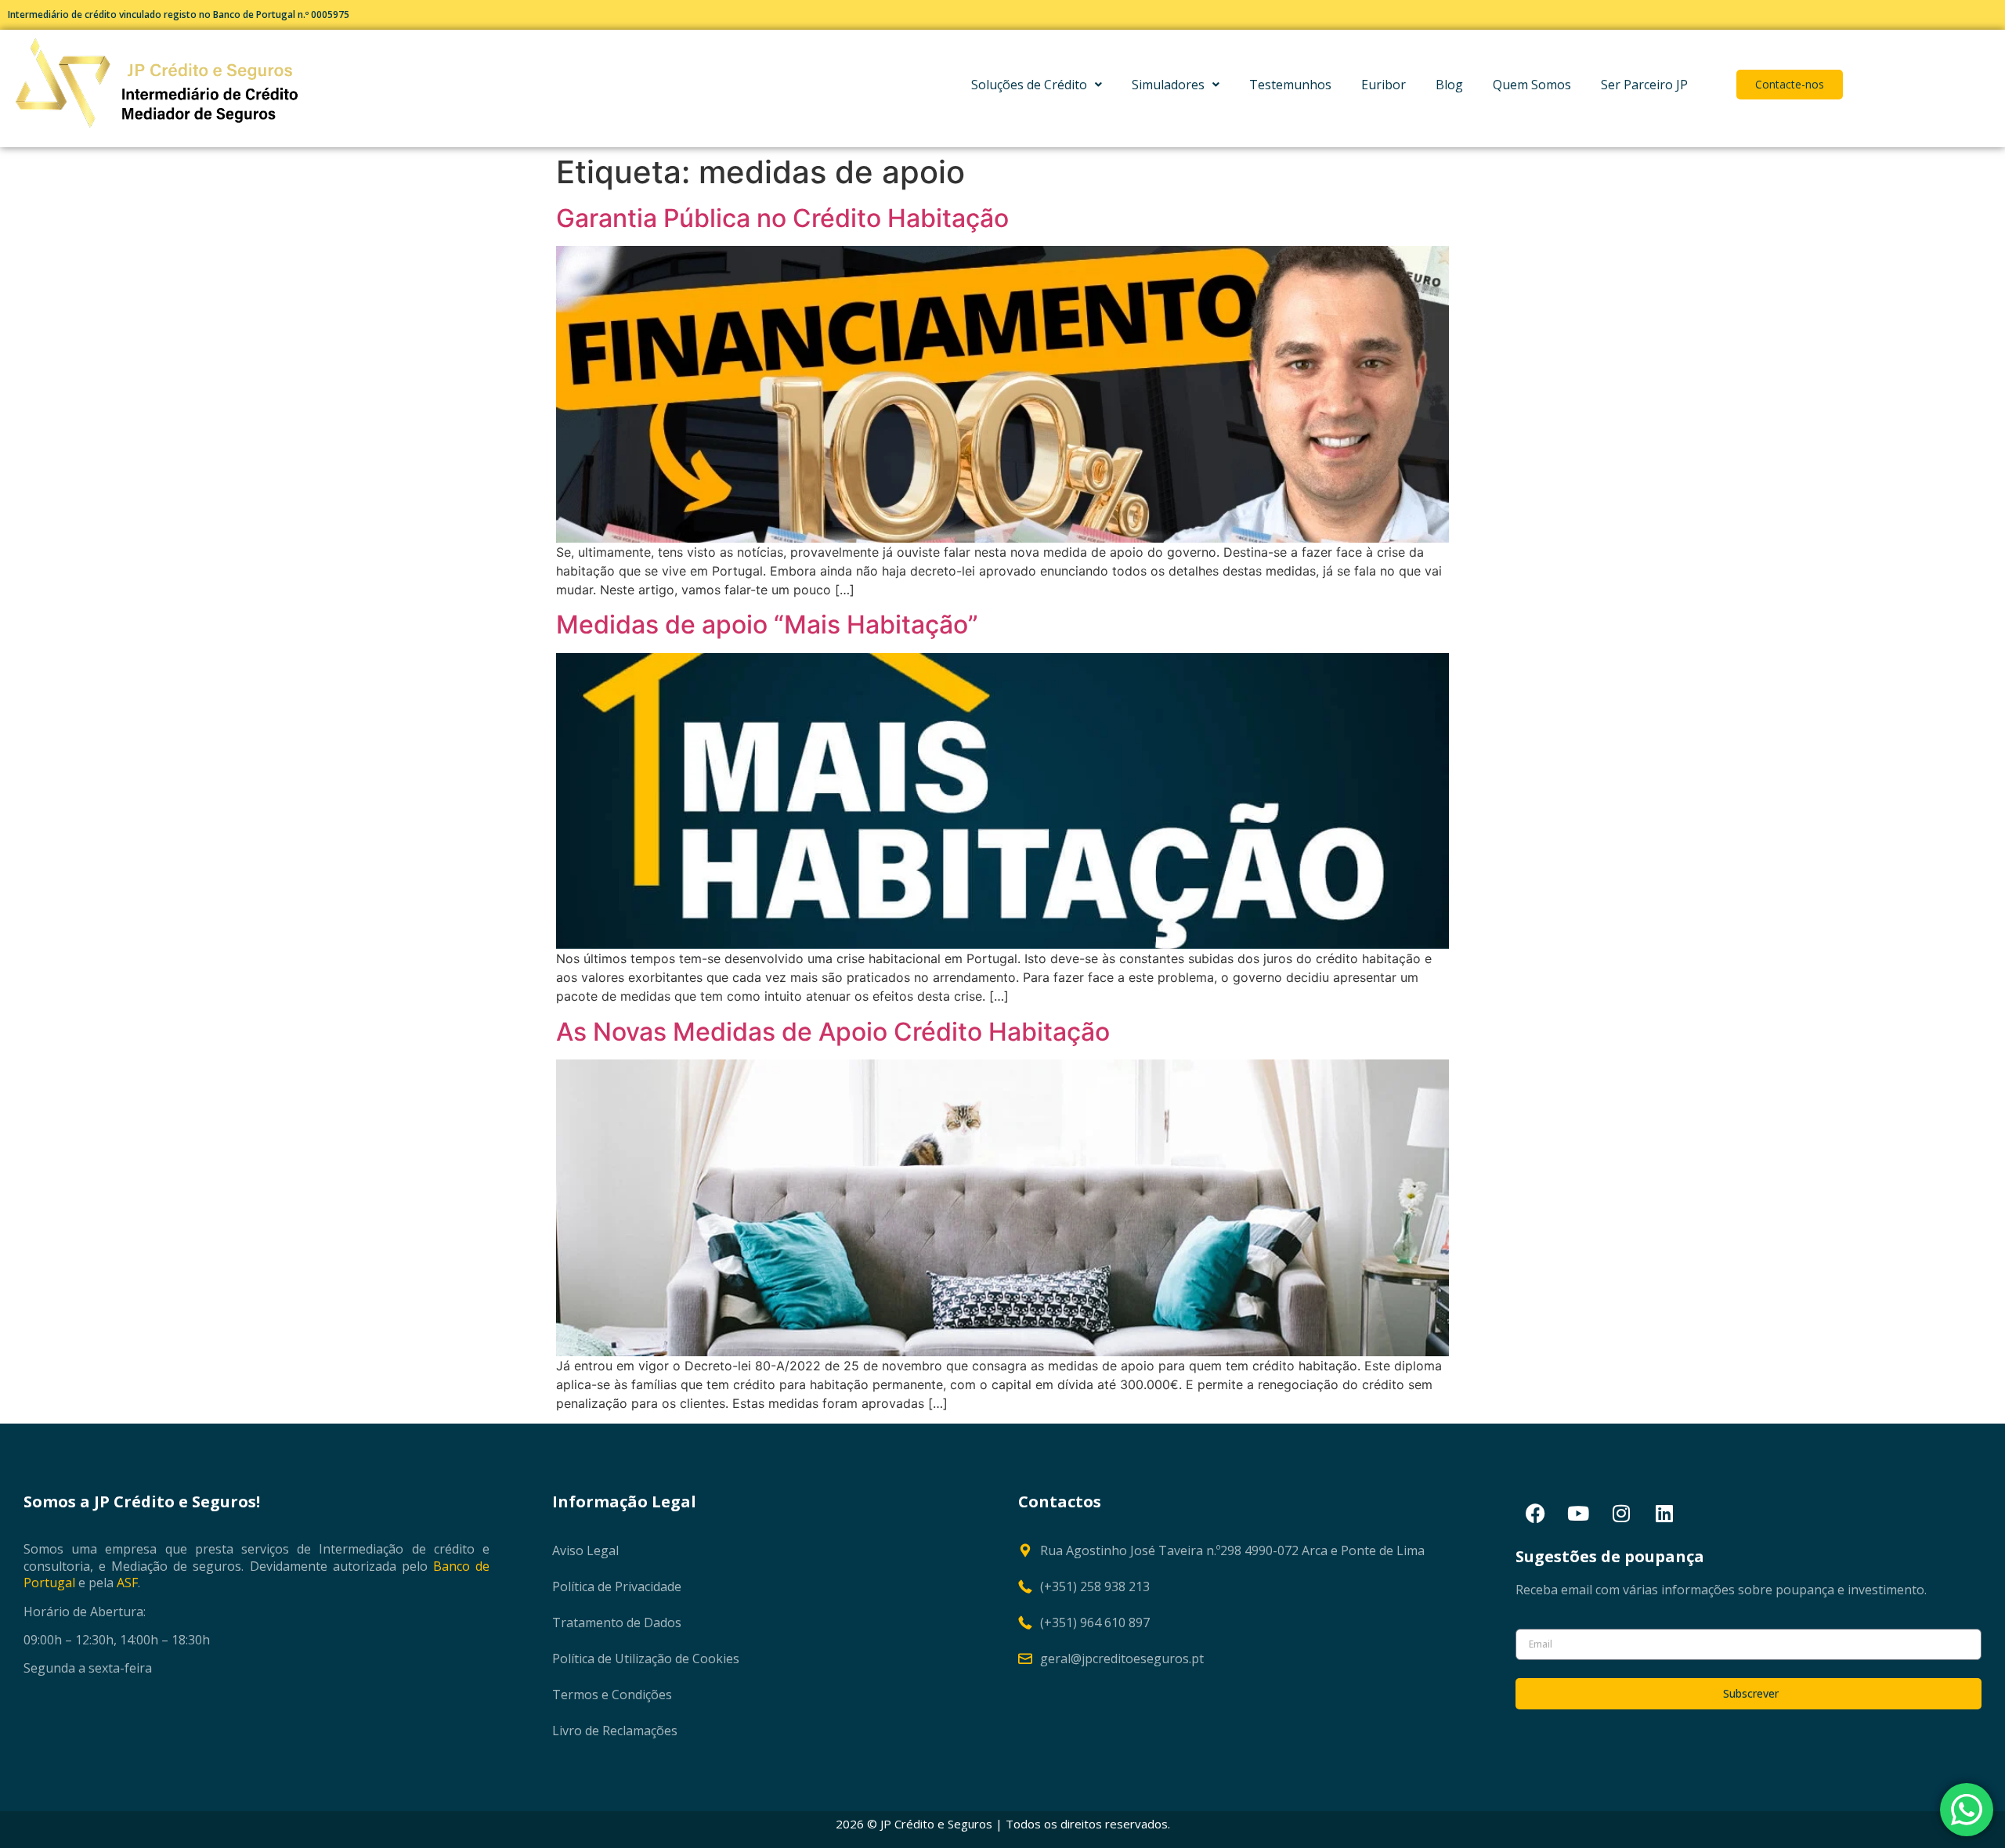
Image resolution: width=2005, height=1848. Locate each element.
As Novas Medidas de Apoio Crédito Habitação (833, 1032)
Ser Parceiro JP (1644, 85)
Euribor (1384, 85)
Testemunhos (1290, 85)
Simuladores (1168, 85)
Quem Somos (1532, 85)
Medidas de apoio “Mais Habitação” (767, 624)
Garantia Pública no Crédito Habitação (782, 218)
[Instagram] (1621, 1514)
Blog (1449, 85)
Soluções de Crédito (1029, 85)
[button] (1037, 85)
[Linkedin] (1664, 1514)
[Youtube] (1578, 1514)
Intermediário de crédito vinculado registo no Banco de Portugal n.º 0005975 (179, 14)
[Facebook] (1535, 1514)
